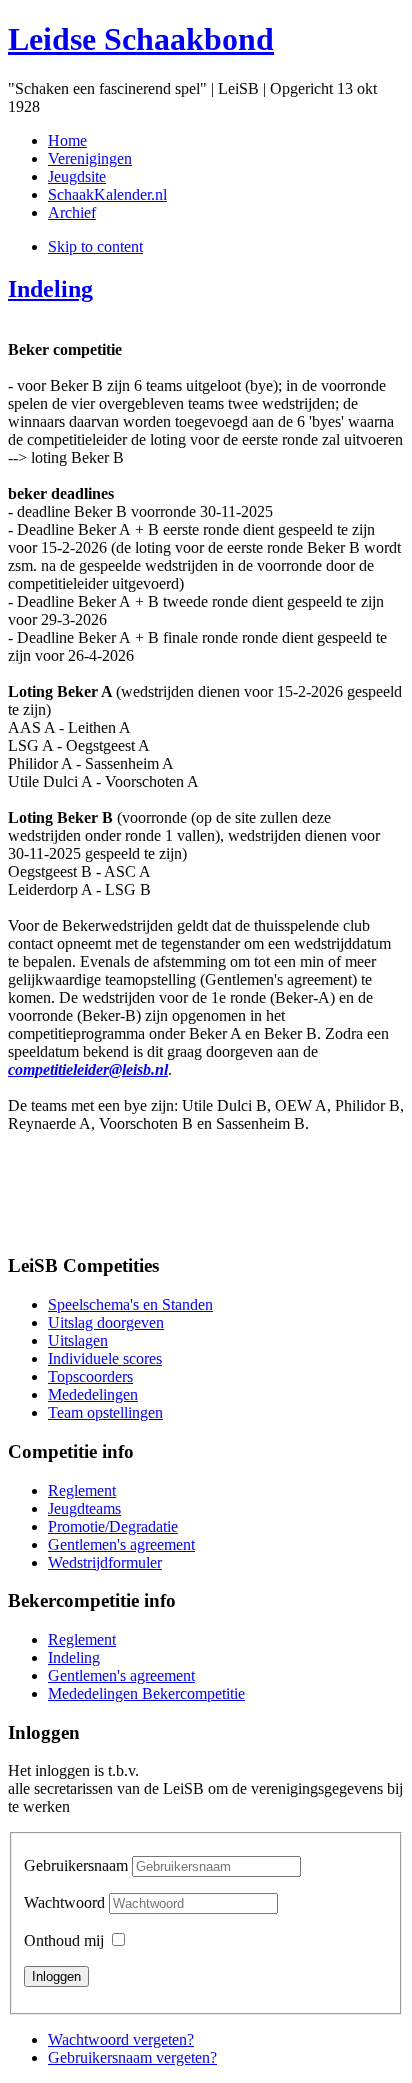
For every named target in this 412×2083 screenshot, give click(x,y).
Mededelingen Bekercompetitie (146, 1693)
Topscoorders (90, 1376)
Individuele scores (105, 1358)
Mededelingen (93, 1394)
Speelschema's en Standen (130, 1304)
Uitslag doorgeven (106, 1322)
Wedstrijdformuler (105, 1562)
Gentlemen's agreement (121, 1544)
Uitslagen (78, 1340)
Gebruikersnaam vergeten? (132, 2057)
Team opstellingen (105, 1412)
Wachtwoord (66, 1902)
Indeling (50, 289)
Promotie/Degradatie (113, 1526)
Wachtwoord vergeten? (121, 2039)
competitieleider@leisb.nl (88, 1069)
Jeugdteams (84, 1508)
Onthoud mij (64, 1940)
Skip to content (95, 246)
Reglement (82, 1490)
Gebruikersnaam (76, 1865)
